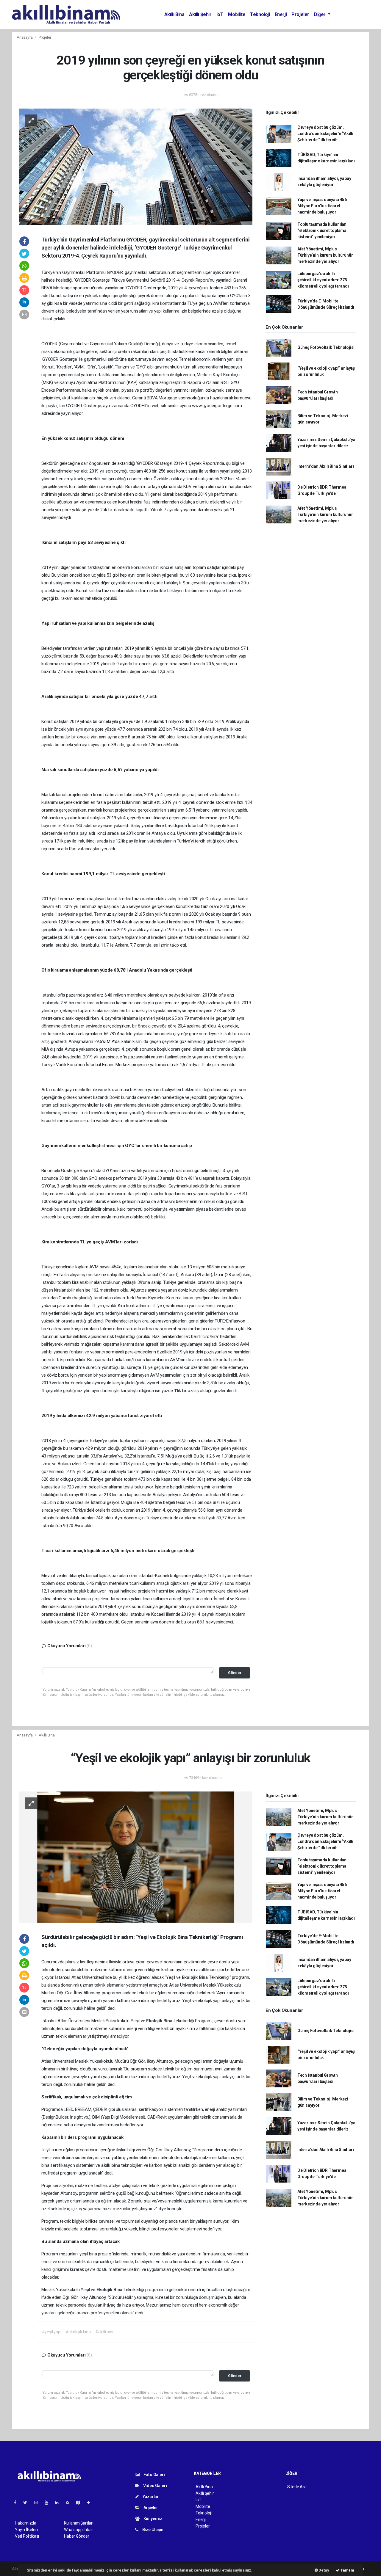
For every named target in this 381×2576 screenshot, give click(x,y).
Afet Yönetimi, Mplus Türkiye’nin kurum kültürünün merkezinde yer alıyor (325, 255)
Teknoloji (260, 14)
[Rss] (70, 2503)
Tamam (347, 2570)
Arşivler (150, 2508)
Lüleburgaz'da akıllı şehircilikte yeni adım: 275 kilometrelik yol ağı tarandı (323, 280)
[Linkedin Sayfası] (59, 2503)
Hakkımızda (26, 2523)
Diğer (320, 14)
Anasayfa (25, 37)
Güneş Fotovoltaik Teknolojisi (326, 347)
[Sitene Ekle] (91, 2503)
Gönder (235, 1673)
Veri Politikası (27, 2536)
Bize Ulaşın (152, 2530)
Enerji (281, 14)
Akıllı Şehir (200, 14)
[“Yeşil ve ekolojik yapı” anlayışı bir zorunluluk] (136, 1857)
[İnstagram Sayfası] (38, 2503)
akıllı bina (111, 2165)
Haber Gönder (77, 2536)
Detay (324, 2570)
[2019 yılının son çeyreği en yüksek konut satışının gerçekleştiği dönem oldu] (136, 166)
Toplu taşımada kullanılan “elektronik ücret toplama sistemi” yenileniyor (322, 230)
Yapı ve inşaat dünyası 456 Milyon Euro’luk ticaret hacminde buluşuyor (322, 206)
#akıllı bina (105, 2332)
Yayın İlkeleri (26, 2530)
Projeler (300, 14)
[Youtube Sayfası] (49, 2503)
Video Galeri (154, 2486)
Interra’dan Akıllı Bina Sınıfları (326, 466)
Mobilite (237, 14)
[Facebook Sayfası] (18, 2503)
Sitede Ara (297, 2487)
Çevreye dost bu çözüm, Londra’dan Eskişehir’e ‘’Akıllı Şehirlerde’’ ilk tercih (325, 134)
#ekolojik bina (78, 2332)
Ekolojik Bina (195, 1977)
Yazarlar (150, 2497)
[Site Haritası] (80, 2503)
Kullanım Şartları (79, 2523)
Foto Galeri (154, 2475)
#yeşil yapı (52, 2332)
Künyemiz (152, 2519)
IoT (220, 14)
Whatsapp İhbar (78, 2530)
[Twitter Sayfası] (28, 2503)
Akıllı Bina (174, 14)
